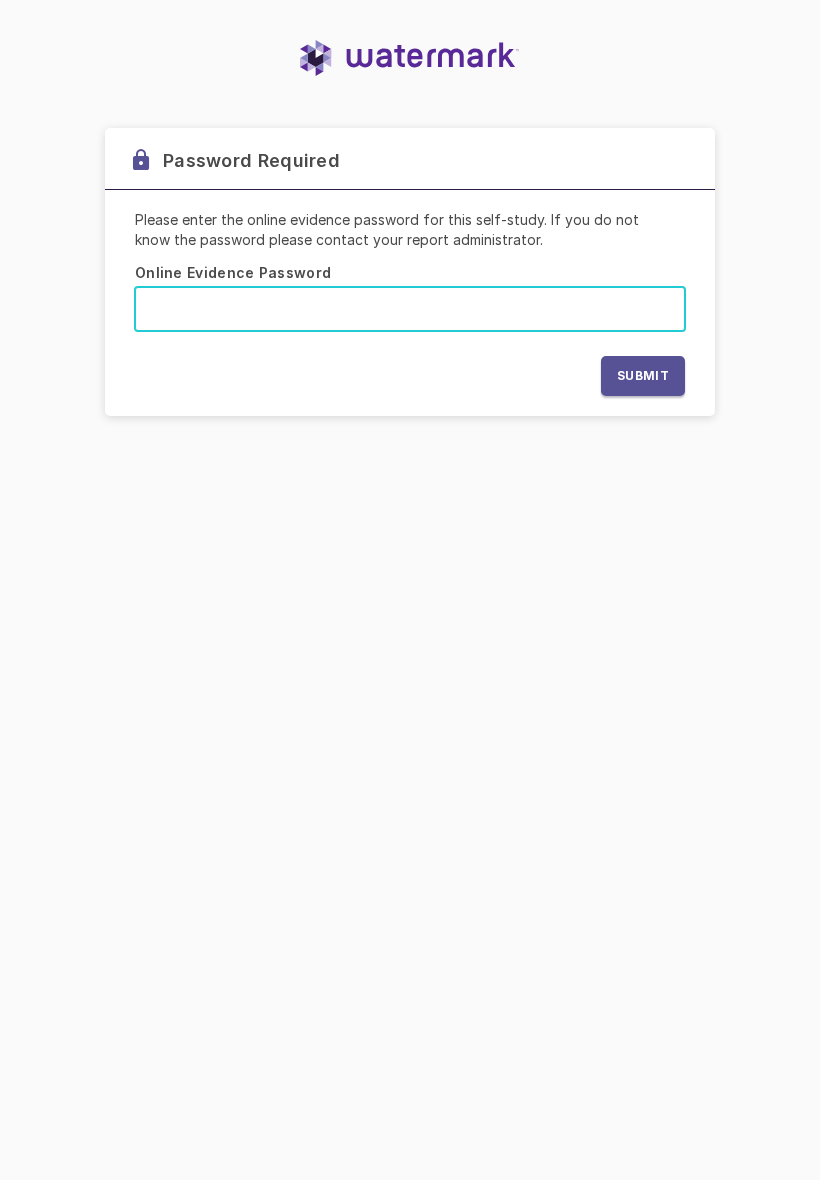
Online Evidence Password (233, 272)
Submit (643, 375)
